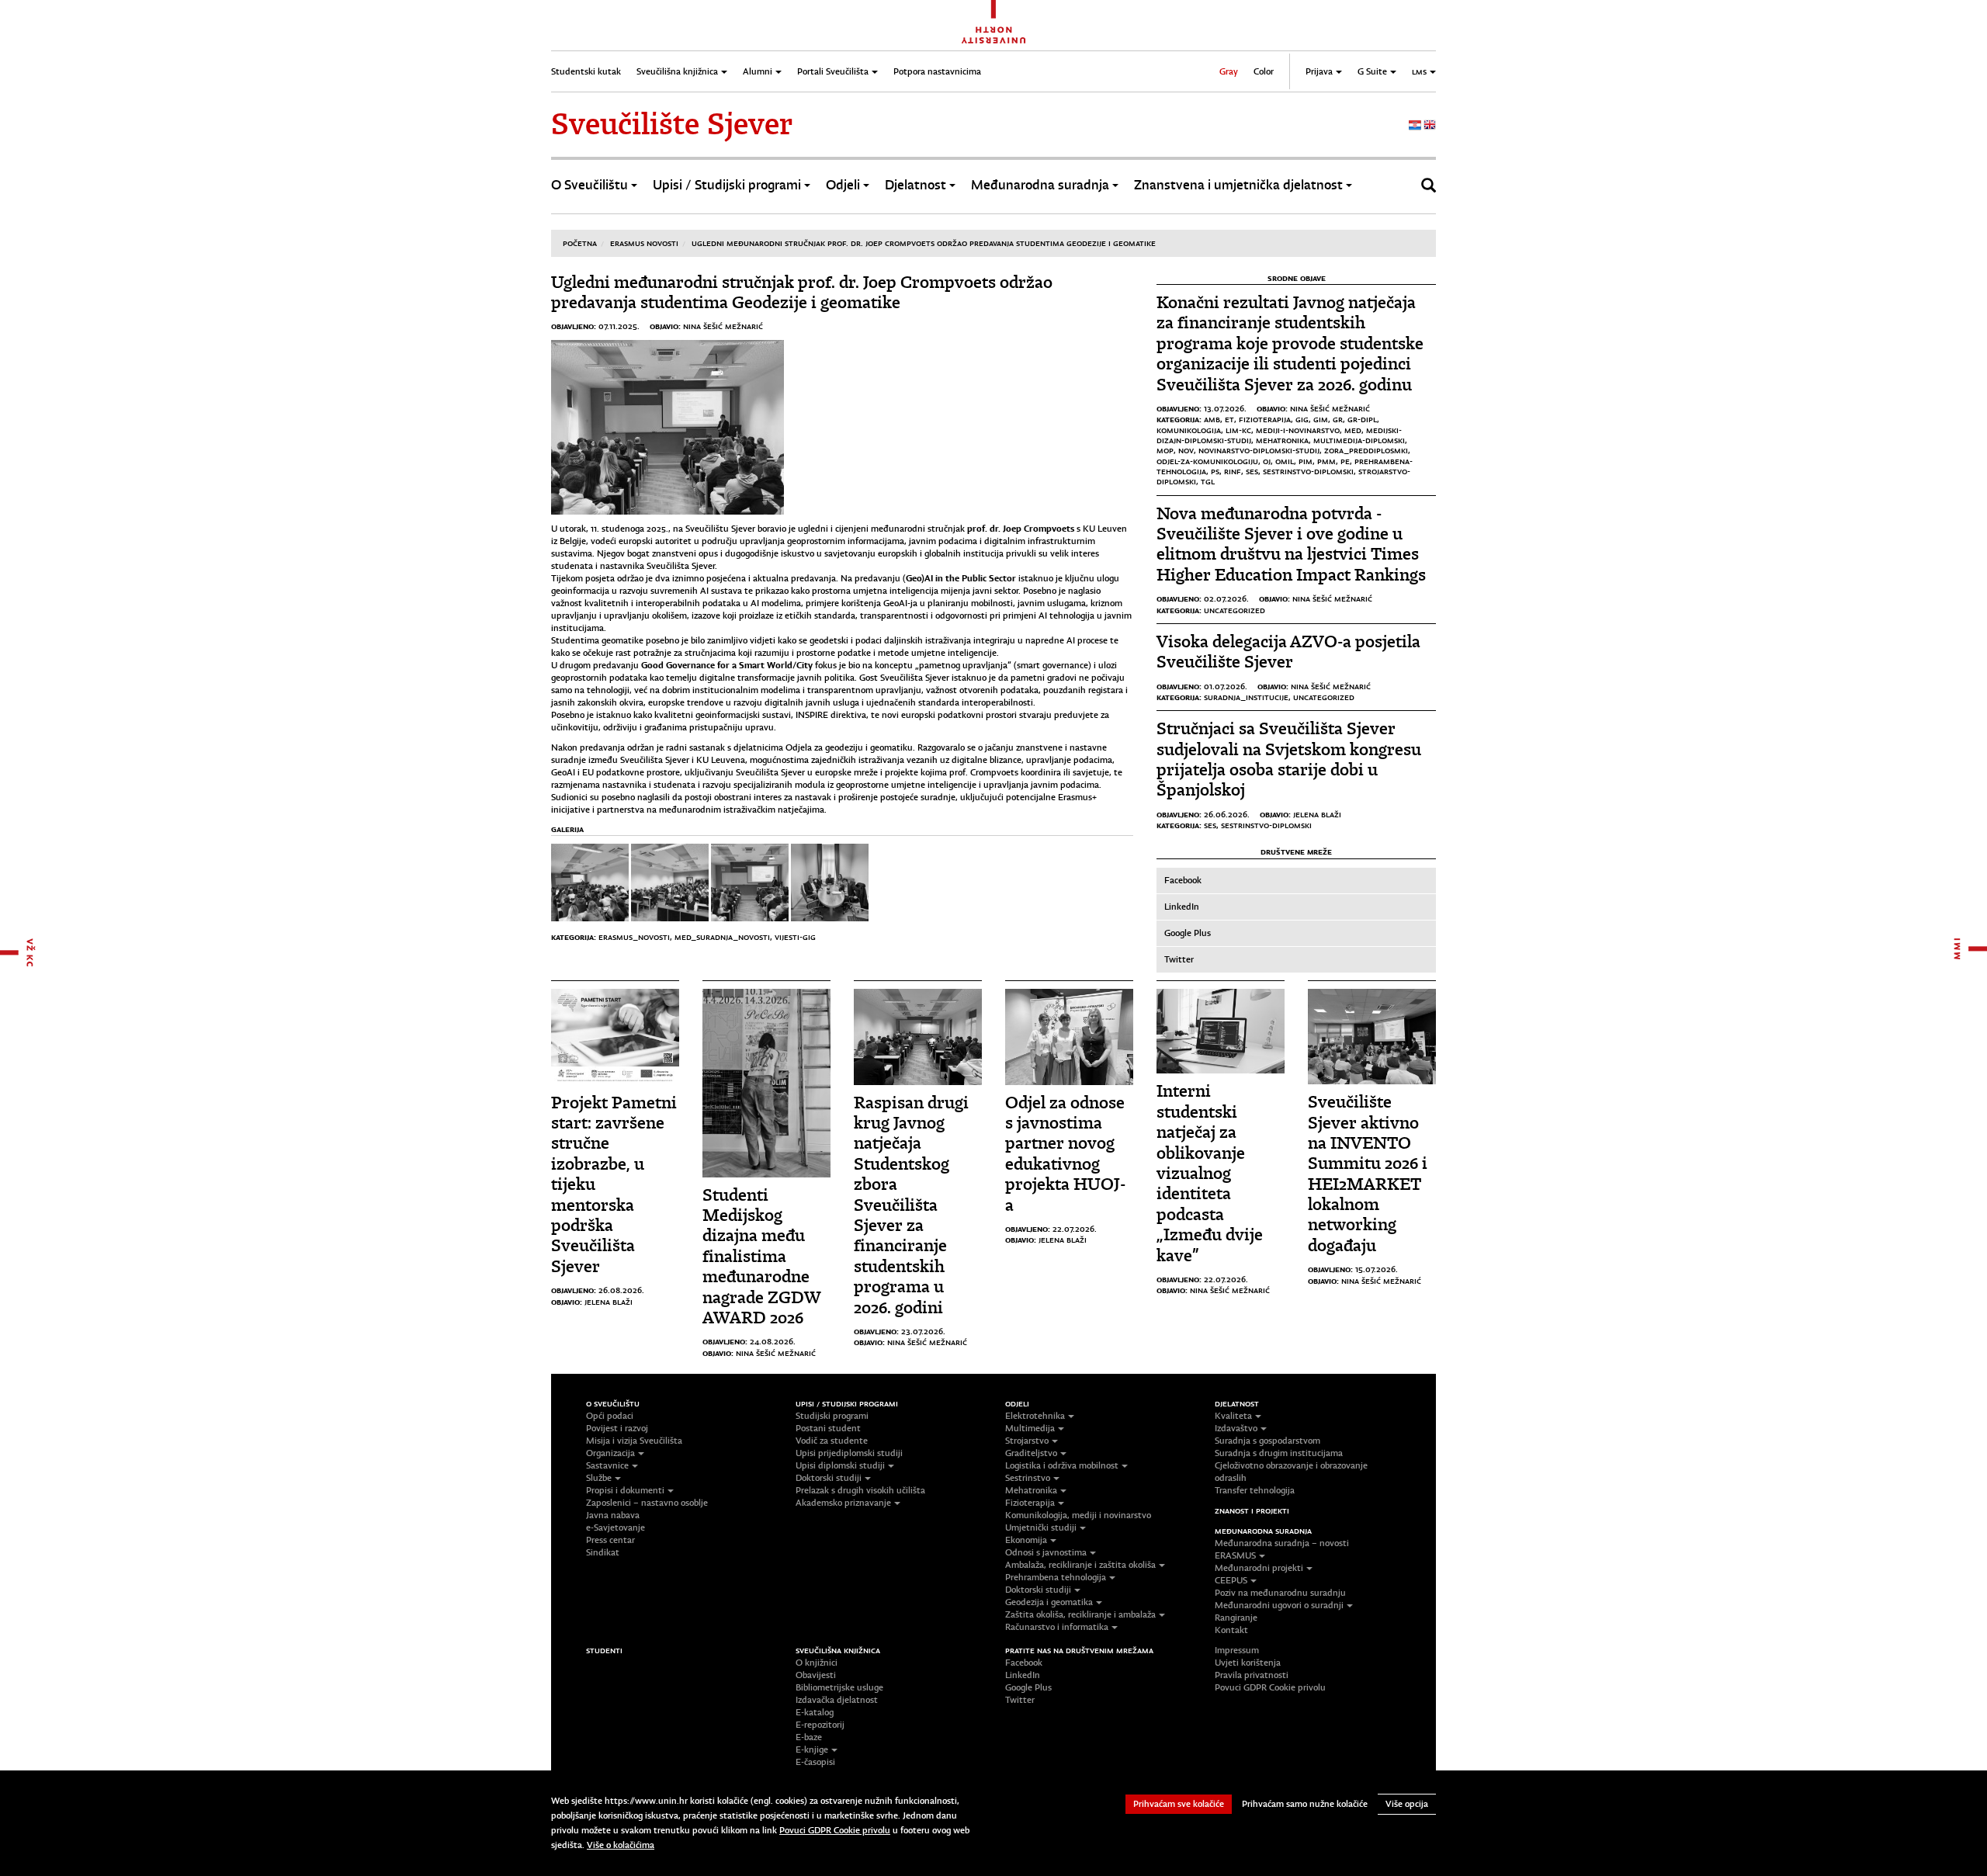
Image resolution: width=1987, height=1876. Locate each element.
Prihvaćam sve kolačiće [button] (1179, 1804)
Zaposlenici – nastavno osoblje (647, 1503)
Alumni (758, 71)
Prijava (1319, 71)
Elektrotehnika (1035, 1416)
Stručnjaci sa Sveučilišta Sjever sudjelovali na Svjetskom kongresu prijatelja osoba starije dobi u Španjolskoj (1289, 759)
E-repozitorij (820, 1725)
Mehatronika (1031, 1490)
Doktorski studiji (829, 1478)
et (1229, 419)
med (1353, 430)
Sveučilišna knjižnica (677, 71)
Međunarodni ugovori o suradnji (1279, 1605)
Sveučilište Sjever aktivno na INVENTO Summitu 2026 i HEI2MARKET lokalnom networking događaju (1368, 1174)
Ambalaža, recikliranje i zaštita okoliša (1080, 1565)
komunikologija (1189, 430)
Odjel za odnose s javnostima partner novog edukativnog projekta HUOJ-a (1065, 1154)
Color (1264, 71)
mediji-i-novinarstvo (1298, 430)
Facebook (1183, 880)
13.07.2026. (1225, 408)
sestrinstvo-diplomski (1308, 471)
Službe (599, 1478)
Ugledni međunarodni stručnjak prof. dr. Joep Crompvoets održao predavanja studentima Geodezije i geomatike (924, 243)
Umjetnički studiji (1041, 1528)
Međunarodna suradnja (1040, 185)
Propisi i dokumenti (625, 1490)
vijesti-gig (795, 937)
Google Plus (1188, 933)
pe (1345, 461)
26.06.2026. (1227, 814)
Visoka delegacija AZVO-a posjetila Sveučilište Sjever (1288, 652)
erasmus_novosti (634, 937)
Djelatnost (915, 185)
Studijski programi (832, 1416)
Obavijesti (816, 1675)
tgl (1208, 481)
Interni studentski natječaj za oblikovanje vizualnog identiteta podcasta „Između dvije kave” (1210, 1173)
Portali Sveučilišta (833, 71)
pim (1306, 461)
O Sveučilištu (590, 185)
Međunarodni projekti (1259, 1568)
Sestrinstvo (1028, 1478)
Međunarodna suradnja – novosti (1282, 1543)
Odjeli (843, 185)
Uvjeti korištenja (1248, 1663)
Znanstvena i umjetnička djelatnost (1238, 185)
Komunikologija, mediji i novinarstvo (1078, 1515)
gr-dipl (1362, 419)
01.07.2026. (1226, 686)
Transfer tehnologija (1255, 1490)
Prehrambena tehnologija (1056, 1577)
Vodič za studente (832, 1441)
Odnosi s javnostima (1046, 1552)
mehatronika (1282, 440)
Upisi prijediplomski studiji (849, 1453)
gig (1302, 419)
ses (1252, 471)
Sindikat (603, 1552)
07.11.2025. (619, 326)
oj (1267, 461)
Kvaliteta (1233, 1416)
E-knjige (812, 1749)
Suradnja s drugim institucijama (1279, 1453)
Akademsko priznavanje (843, 1503)
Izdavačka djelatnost (837, 1700)
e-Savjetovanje (616, 1528)
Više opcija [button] (1407, 1804)
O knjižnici (817, 1663)
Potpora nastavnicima (937, 71)
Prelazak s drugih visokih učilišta (860, 1490)
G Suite (1372, 71)
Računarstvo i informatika (1057, 1627)
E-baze (809, 1737)
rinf (1233, 471)
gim (1321, 419)
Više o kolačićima (621, 1845)
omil (1285, 461)
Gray (1229, 71)
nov (1186, 450)
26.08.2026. (621, 1290)
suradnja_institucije (1246, 697)
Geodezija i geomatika (1049, 1602)
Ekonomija (1026, 1540)
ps (1215, 471)
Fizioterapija (1030, 1503)
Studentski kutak (586, 71)
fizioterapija (1265, 419)
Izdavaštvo (1236, 1428)
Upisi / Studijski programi (727, 185)
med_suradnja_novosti (722, 937)
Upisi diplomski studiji (840, 1465)
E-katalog (815, 1712)
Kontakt (1231, 1630)
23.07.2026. (923, 1331)
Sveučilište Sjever (672, 124)
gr (1338, 419)
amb (1212, 419)
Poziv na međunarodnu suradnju (1280, 1593)
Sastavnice (607, 1465)
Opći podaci (610, 1416)
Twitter (1179, 959)
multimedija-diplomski (1359, 440)
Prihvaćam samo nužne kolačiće (1305, 1804)
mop (1165, 450)
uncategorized (1235, 610)
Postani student (828, 1428)
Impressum (1237, 1650)
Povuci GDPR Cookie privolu (1270, 1687)
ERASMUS (1235, 1555)
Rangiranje (1236, 1618)
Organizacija (610, 1453)
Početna (580, 243)
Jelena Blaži (1317, 814)
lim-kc (1238, 430)
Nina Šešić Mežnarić (723, 326)
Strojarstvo (1027, 1441)
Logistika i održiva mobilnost (1062, 1465)
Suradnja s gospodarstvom (1267, 1441)
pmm (1326, 461)
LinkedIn (1182, 907)
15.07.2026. (1377, 1269)
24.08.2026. (773, 1341)
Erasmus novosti (644, 243)
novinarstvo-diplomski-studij (1259, 450)
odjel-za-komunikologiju (1207, 461)
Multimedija (1030, 1428)
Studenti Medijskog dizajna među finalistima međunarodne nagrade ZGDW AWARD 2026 (761, 1256)
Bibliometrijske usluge (839, 1687)
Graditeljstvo (1031, 1453)
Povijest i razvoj (617, 1428)
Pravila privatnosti (1252, 1675)
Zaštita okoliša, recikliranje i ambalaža (1080, 1614)
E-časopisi (815, 1762)
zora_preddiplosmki (1366, 450)
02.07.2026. (1226, 598)
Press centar (610, 1540)
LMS (1419, 71)
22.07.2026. (1075, 1229)
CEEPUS (1231, 1580)
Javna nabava (613, 1515)
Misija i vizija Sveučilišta (634, 1441)
